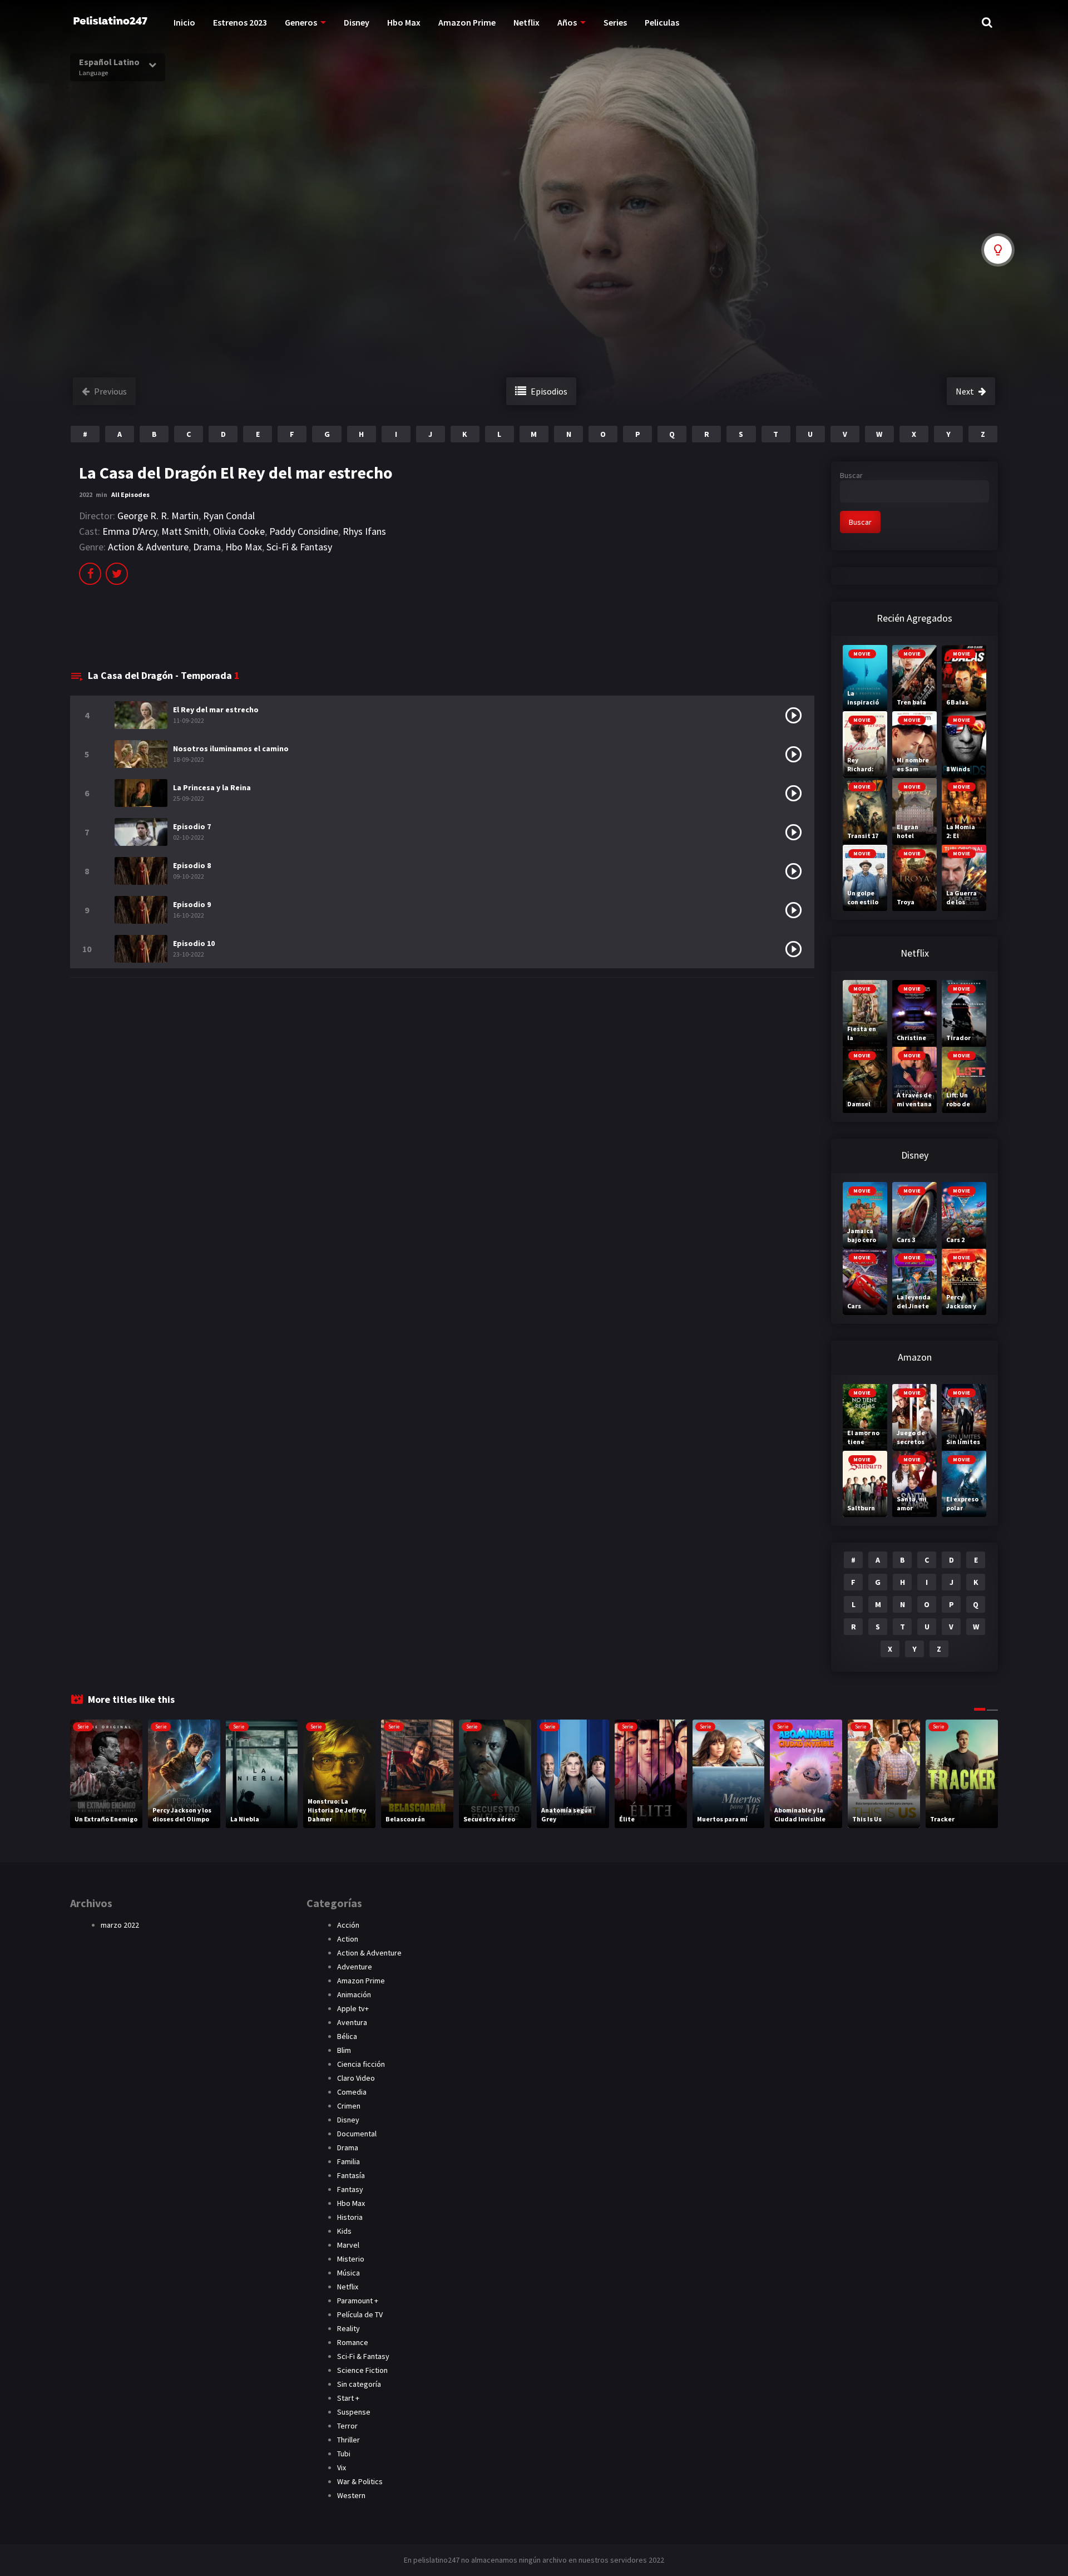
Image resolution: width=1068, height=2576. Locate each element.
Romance (353, 2342)
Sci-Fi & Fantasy (299, 547)
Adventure (355, 1967)
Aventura (352, 2022)
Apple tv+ (353, 2008)
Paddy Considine (304, 531)
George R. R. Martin (158, 516)
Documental (357, 2134)
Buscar (851, 475)
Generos (301, 22)
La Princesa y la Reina (212, 787)
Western (351, 2495)
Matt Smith (185, 531)
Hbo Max (404, 22)
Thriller (348, 2440)
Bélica (347, 2036)
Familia (348, 2161)
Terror (347, 2426)
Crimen (349, 2106)
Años (567, 22)
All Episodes (130, 494)
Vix (342, 2467)
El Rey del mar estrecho (216, 710)
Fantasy (350, 2189)
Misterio (351, 2259)
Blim (344, 2050)
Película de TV (360, 2314)
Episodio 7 (192, 826)
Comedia (352, 2092)
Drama (207, 547)
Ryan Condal (229, 516)
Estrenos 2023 (240, 22)
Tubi (344, 2454)
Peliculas (662, 22)
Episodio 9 (192, 904)
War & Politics (360, 2481)
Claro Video (356, 2078)
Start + (348, 2398)
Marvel (348, 2245)
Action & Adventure (148, 547)
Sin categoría (359, 2384)
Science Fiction (362, 2370)
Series (615, 22)
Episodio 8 (192, 865)
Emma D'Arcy (130, 531)
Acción (348, 1925)
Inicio (184, 22)
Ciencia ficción (361, 2064)
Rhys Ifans (364, 531)
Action (348, 1939)
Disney (357, 22)
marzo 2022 (120, 1925)
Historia (350, 2217)
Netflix (526, 22)
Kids (344, 2231)
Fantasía (351, 2175)
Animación (354, 1994)
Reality (348, 2328)
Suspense (354, 2412)
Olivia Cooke (239, 531)
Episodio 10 (194, 943)
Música (348, 2273)
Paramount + (358, 2301)
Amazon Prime (467, 22)
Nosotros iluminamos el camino (231, 748)
